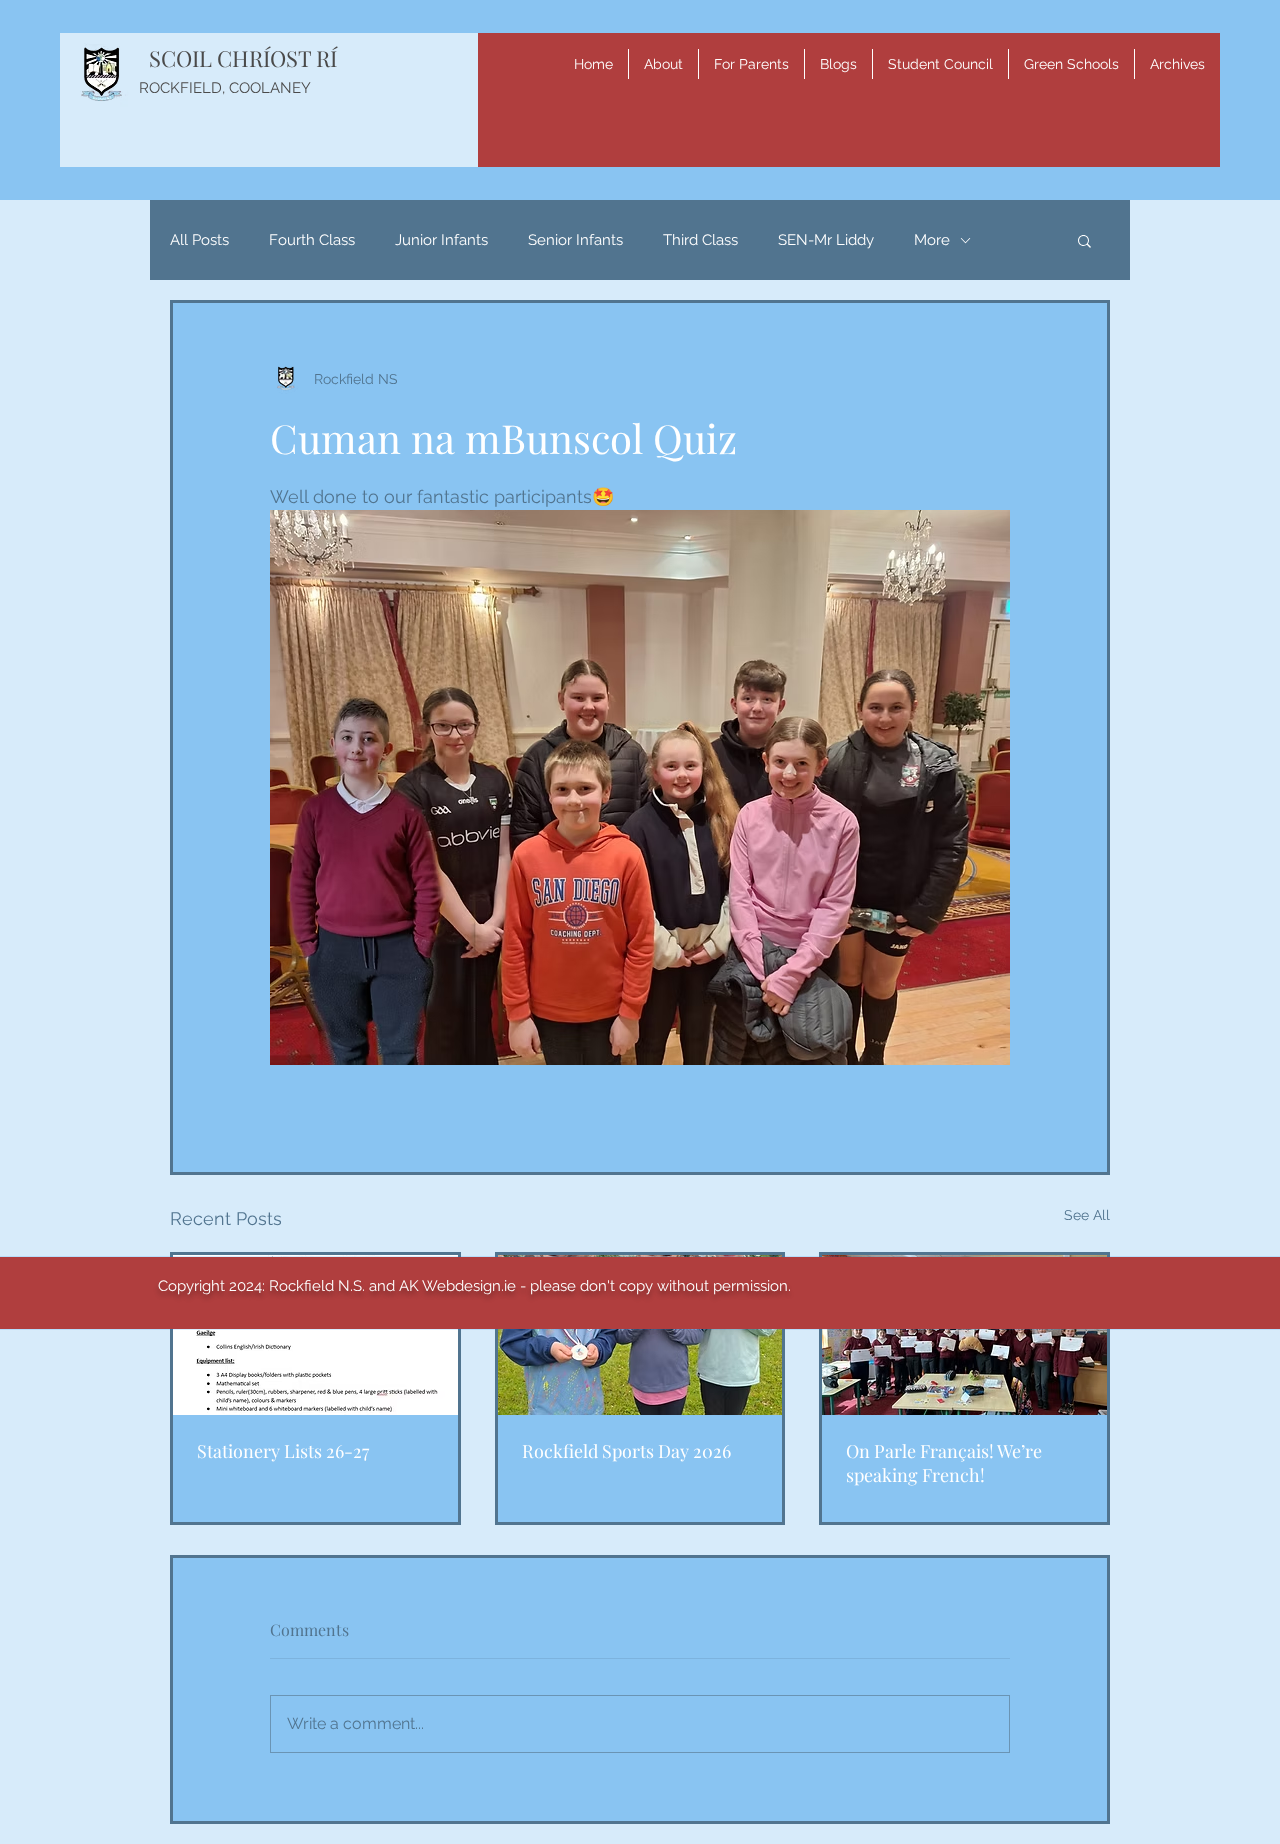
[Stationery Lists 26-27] (315, 1335)
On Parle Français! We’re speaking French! (944, 1463)
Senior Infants (575, 240)
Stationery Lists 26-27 (283, 1451)
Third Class (700, 240)
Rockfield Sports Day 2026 (626, 1451)
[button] (663, 64)
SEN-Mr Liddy (826, 240)
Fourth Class (312, 240)
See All (1087, 1215)
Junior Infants (441, 240)
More (932, 240)
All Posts (199, 240)
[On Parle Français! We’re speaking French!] (964, 1335)
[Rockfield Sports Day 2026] (640, 1335)
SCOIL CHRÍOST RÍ (243, 58)
